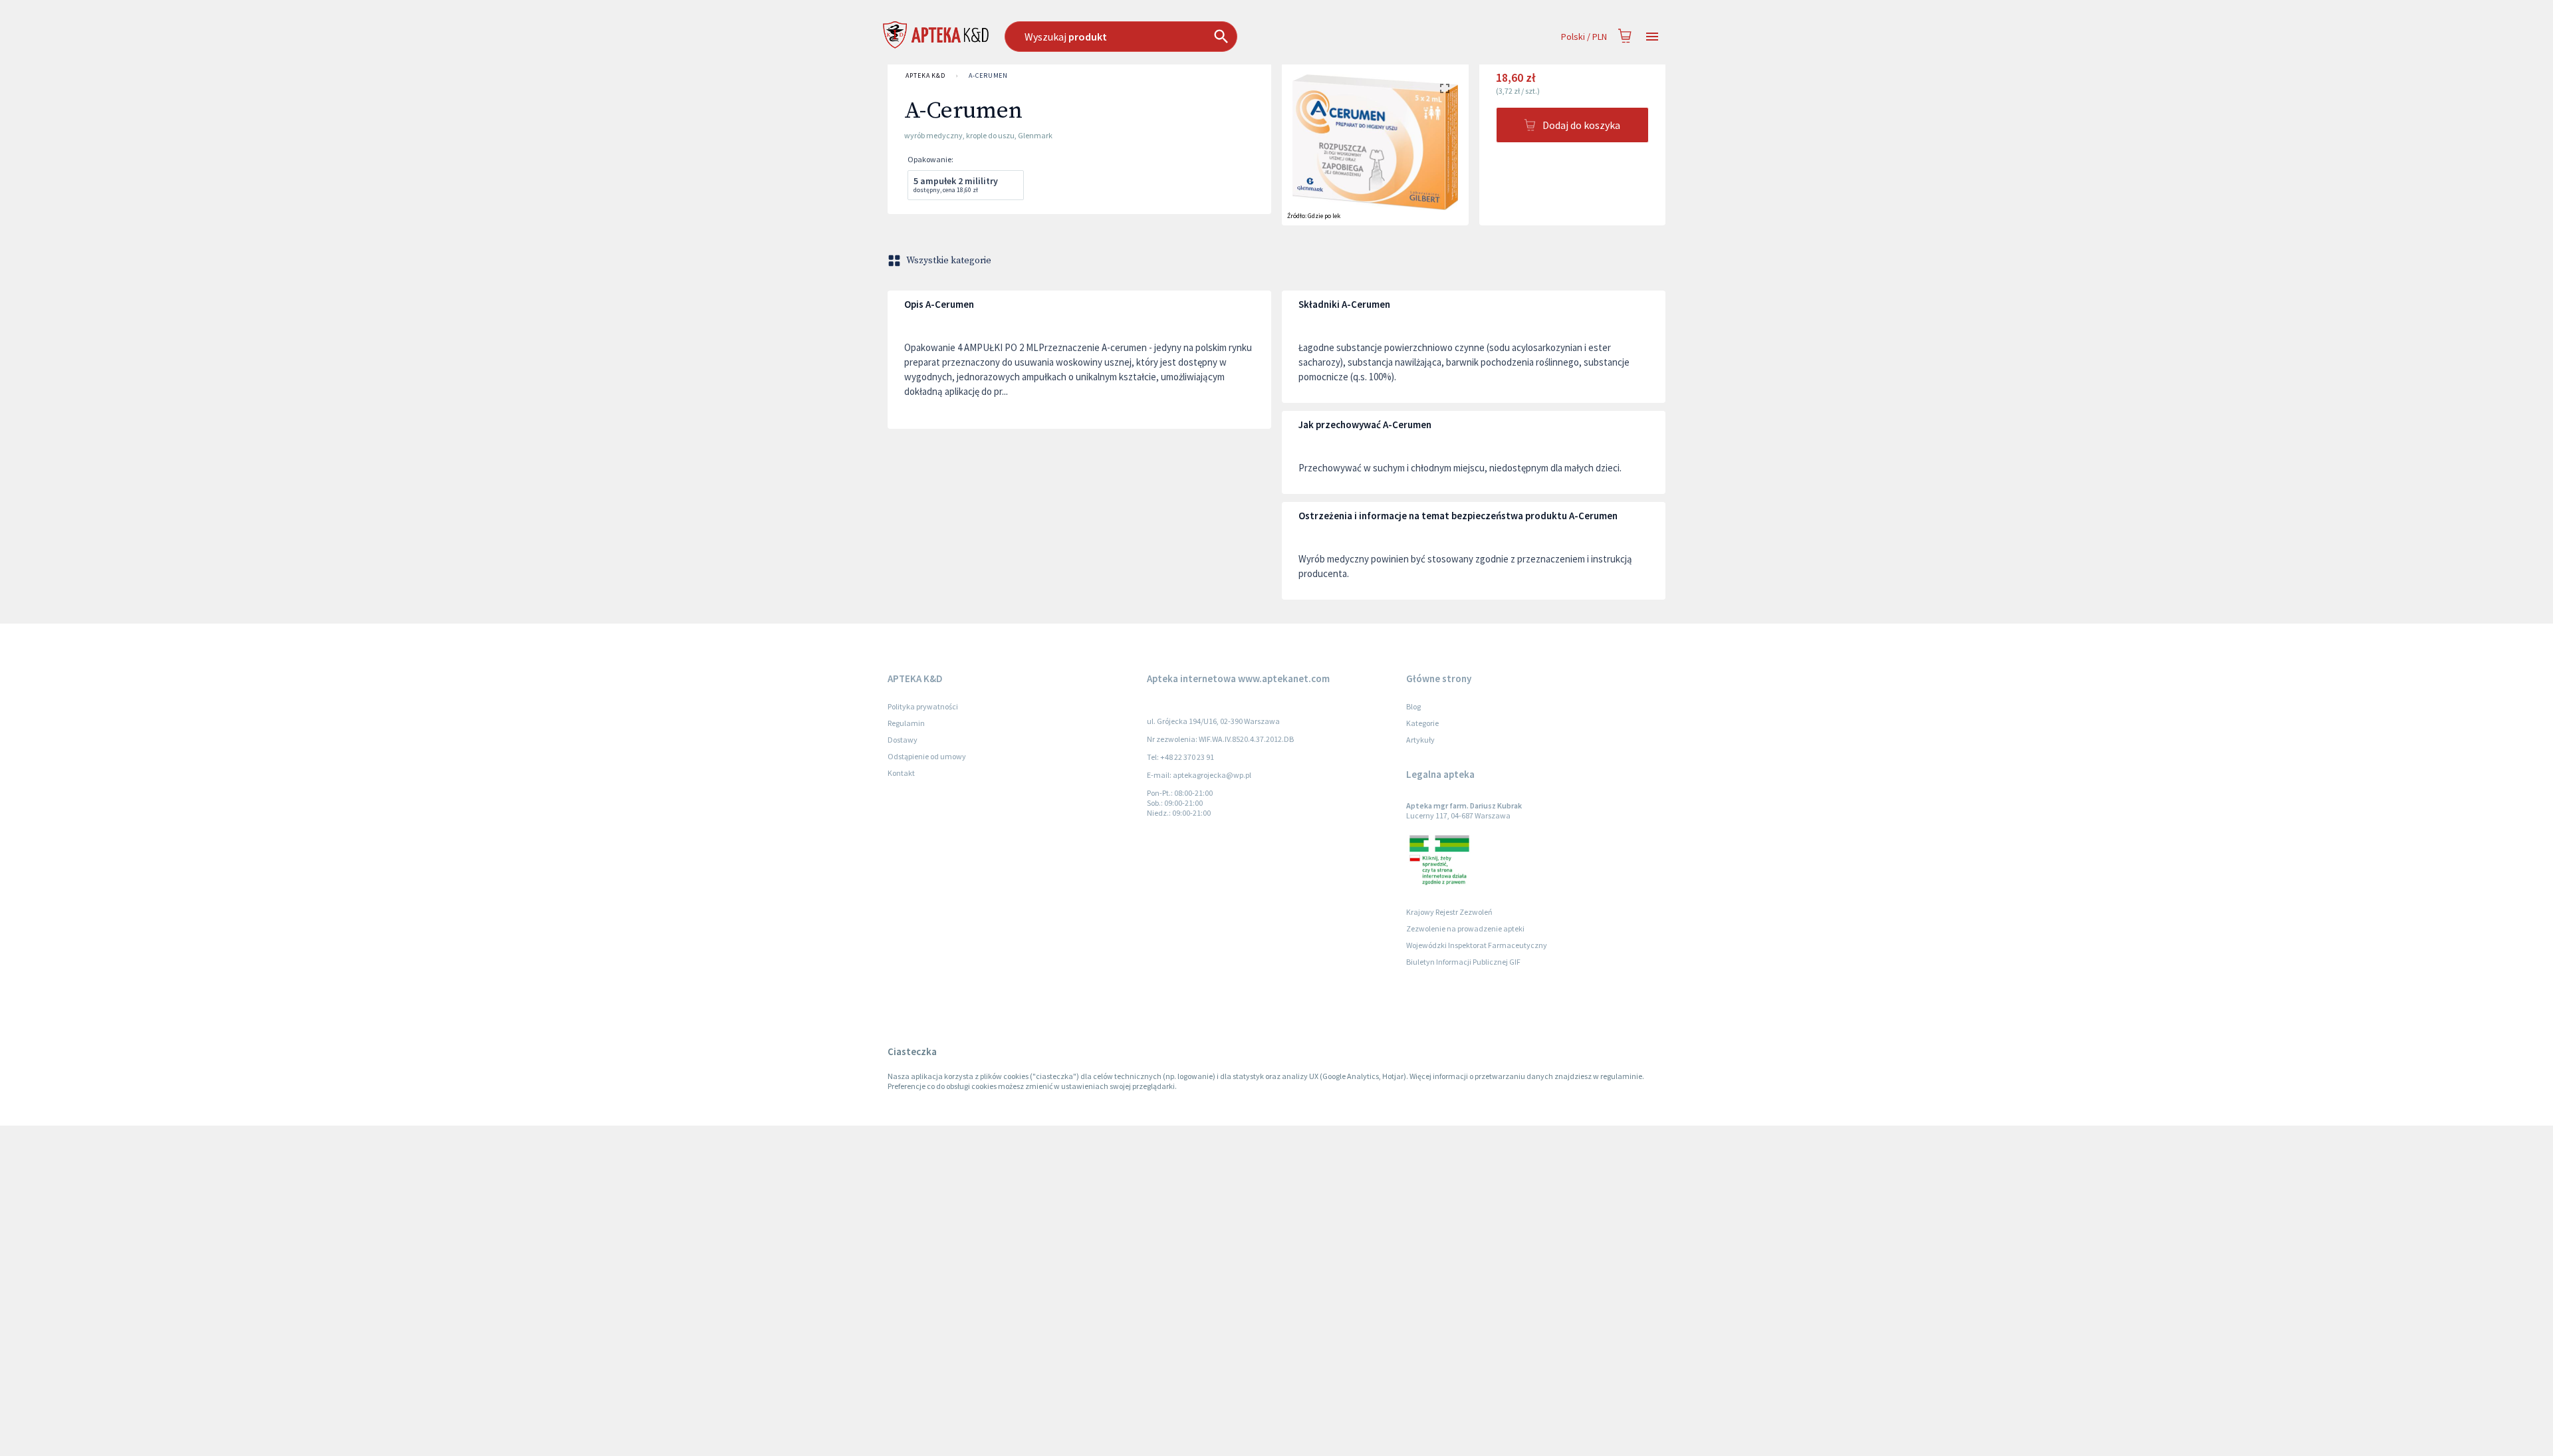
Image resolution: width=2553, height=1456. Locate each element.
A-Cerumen (988, 75)
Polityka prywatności (923, 706)
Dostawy (903, 740)
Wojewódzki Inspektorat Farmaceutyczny (1477, 945)
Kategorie (1422, 723)
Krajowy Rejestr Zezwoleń (1449, 912)
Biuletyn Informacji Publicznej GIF (1463, 962)
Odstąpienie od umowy (927, 756)
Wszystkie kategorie (949, 261)
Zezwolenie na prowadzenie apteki (1465, 928)
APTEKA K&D (925, 75)
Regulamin (906, 723)
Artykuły (1420, 740)
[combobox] (1189, 37)
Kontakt (901, 773)
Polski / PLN (1584, 37)
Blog (1413, 706)
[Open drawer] (1652, 37)
